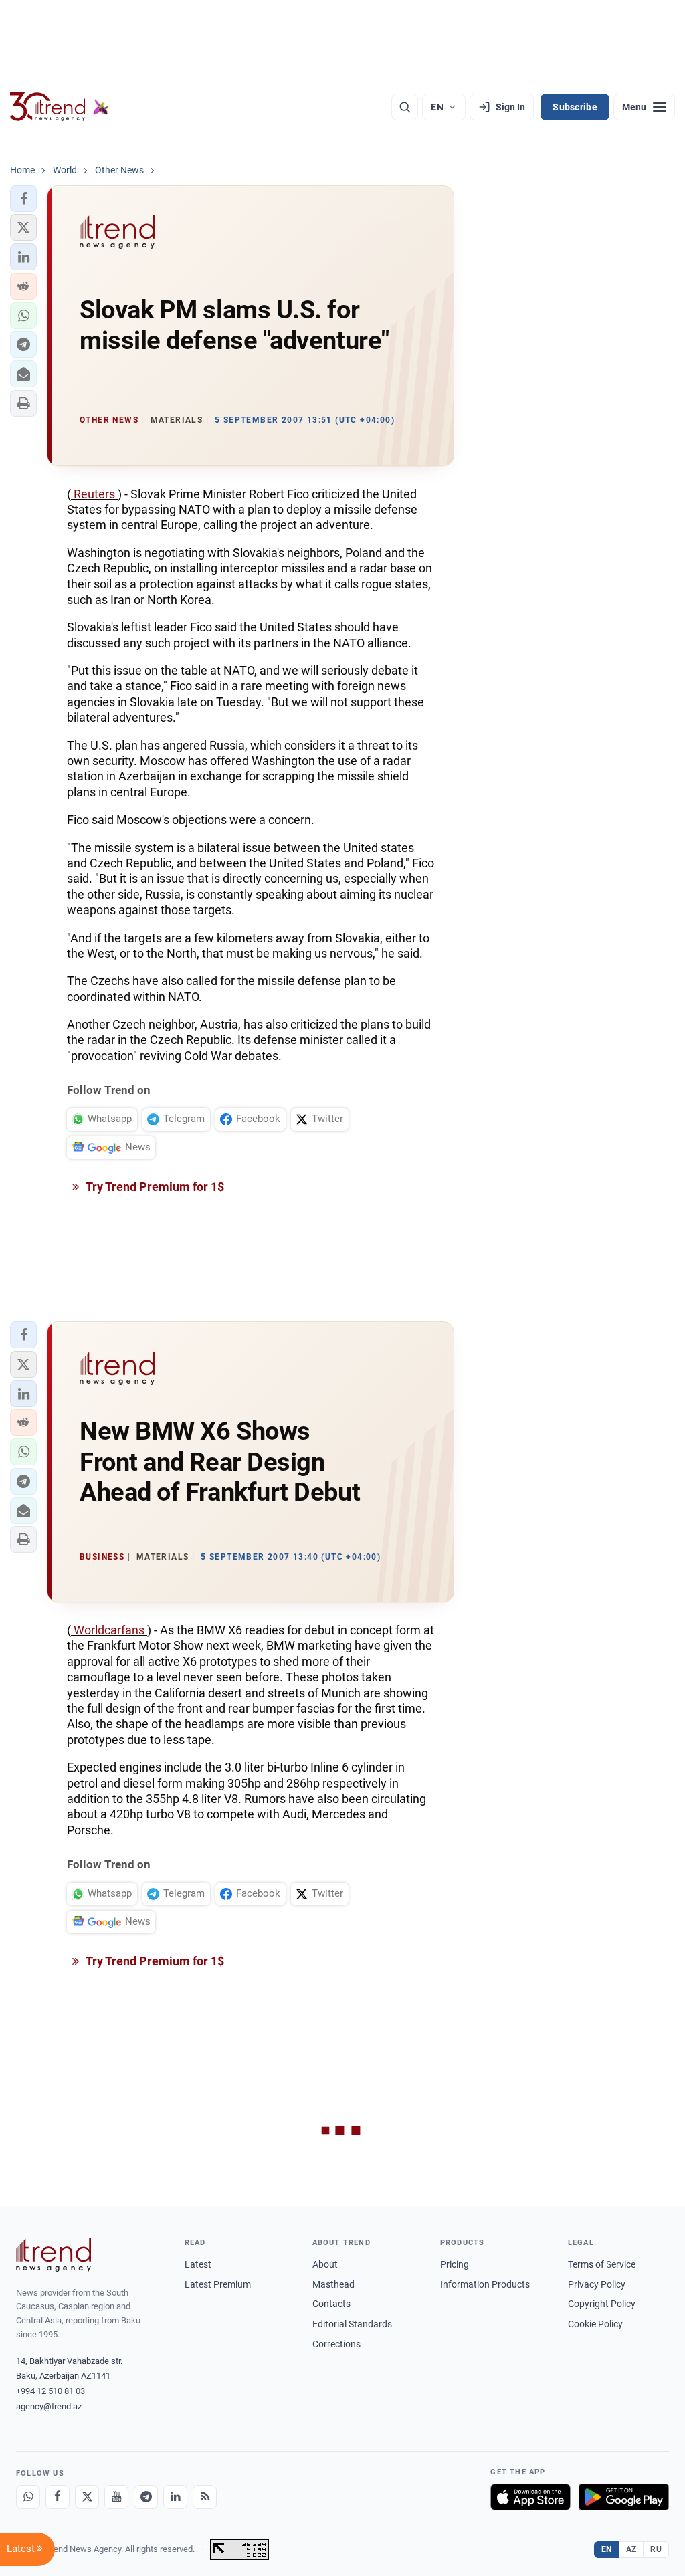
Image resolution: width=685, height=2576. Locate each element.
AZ (631, 2549)
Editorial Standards (352, 2324)
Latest (198, 2264)
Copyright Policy (602, 2304)
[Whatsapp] (28, 2497)
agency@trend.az (49, 2406)
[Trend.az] (60, 107)
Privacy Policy (597, 2284)
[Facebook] (58, 2497)
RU (656, 2549)
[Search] (405, 107)
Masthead (333, 2284)
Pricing (455, 2264)
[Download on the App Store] (530, 2497)
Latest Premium (218, 2284)
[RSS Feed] (205, 2497)
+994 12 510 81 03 (51, 2391)
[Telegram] (146, 2497)
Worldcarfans (109, 1630)
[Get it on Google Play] (624, 2497)
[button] (23, 199)
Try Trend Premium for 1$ (154, 1187)
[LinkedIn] (175, 2497)
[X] (87, 2497)
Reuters (94, 494)
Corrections (336, 2344)
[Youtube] (116, 2497)
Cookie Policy (595, 2324)
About (325, 2264)
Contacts (331, 2304)
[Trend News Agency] (54, 2255)
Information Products (485, 2284)
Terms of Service (602, 2264)
